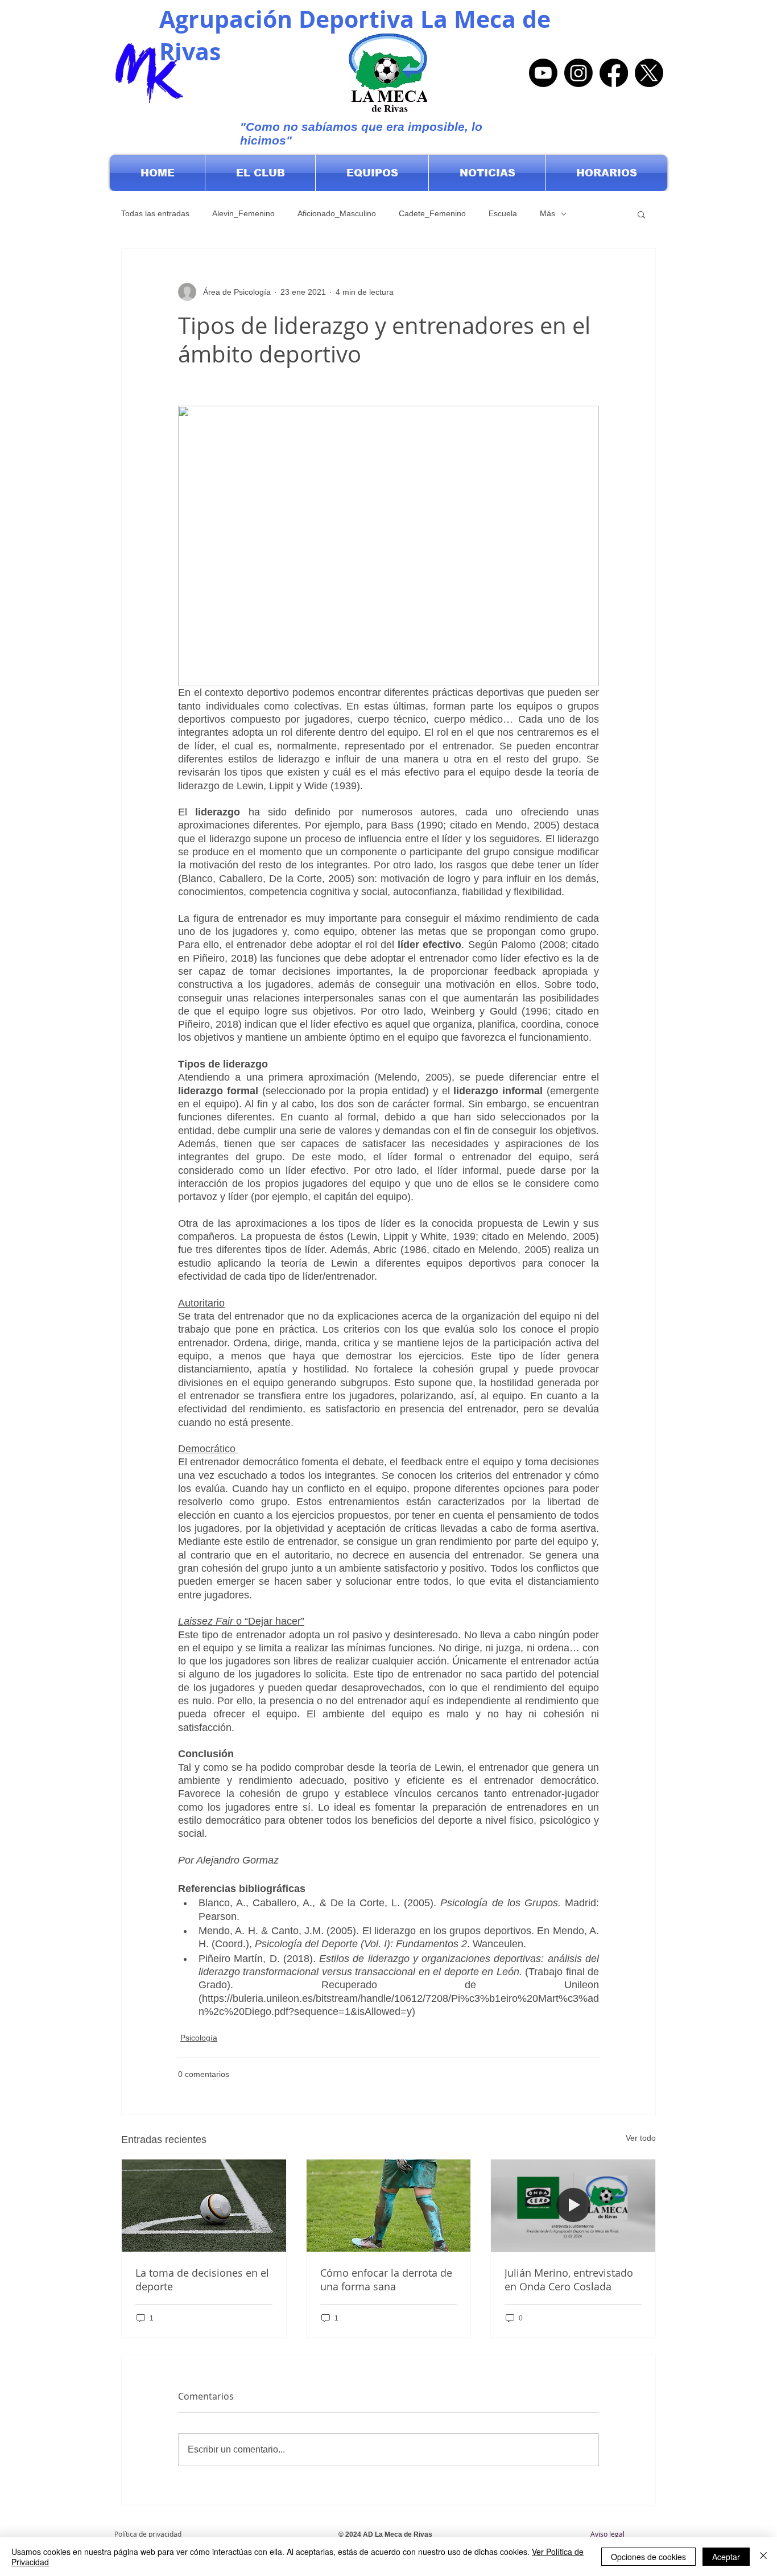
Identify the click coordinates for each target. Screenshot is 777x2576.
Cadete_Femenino (432, 213)
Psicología (199, 2038)
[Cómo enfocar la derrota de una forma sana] (389, 2206)
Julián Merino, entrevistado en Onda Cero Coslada (569, 2280)
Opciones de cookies (648, 2557)
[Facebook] (614, 73)
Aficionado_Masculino (337, 213)
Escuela (503, 213)
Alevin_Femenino (243, 213)
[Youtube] (543, 73)
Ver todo (641, 2138)
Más (547, 213)
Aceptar (726, 2557)
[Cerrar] (763, 2557)
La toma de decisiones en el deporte (202, 2280)
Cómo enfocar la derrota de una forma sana (386, 2280)
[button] (260, 173)
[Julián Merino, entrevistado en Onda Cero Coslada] (573, 2206)
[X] (649, 73)
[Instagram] (578, 73)
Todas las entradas (155, 213)
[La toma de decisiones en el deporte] (204, 2206)
